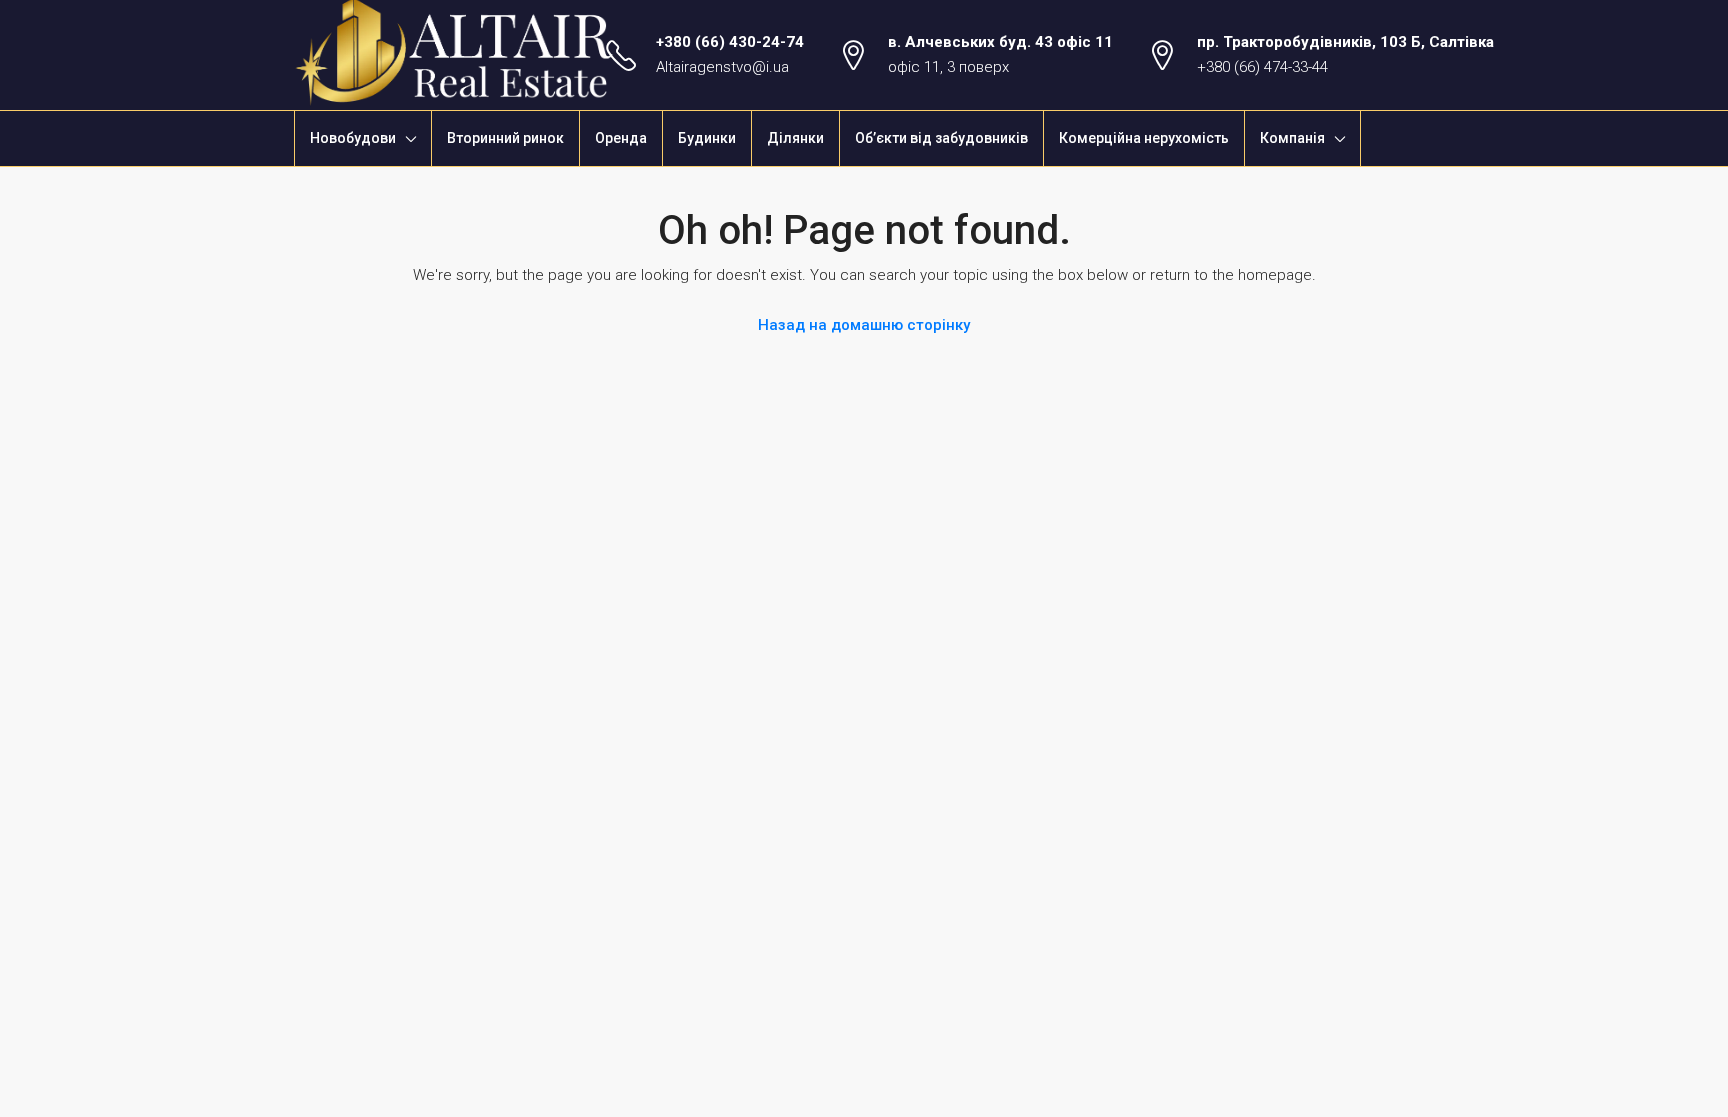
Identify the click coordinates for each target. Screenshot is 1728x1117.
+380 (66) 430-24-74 (730, 42)
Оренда (621, 138)
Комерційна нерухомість (1144, 138)
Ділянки (795, 138)
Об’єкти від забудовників (941, 138)
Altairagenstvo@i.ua (722, 67)
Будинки (707, 138)
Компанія (1292, 138)
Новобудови (353, 138)
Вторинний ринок (505, 138)
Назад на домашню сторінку (864, 325)
